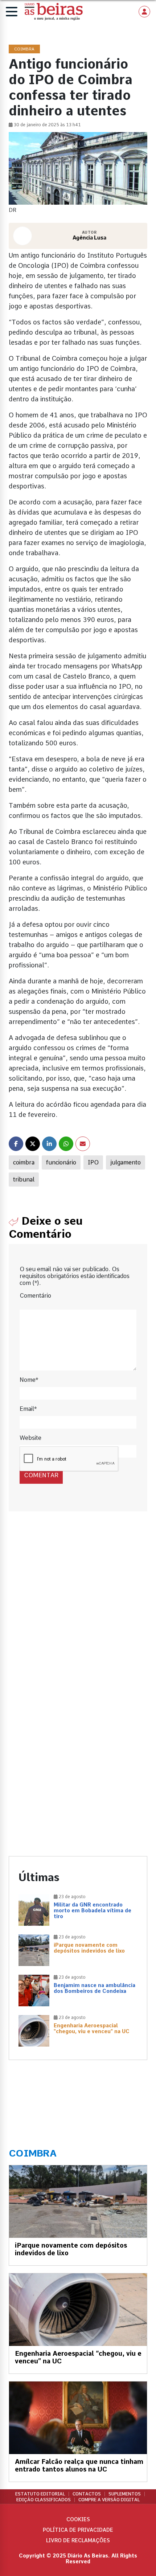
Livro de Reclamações (78, 2540)
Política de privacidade (78, 2530)
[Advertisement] (78, 1611)
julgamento (126, 1162)
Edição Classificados (44, 2500)
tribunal (24, 1180)
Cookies (78, 2519)
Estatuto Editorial (40, 2494)
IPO (93, 1162)
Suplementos (125, 2494)
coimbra (24, 1162)
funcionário (61, 1162)
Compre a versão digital (109, 2500)
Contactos (87, 2494)
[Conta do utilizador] (144, 12)
